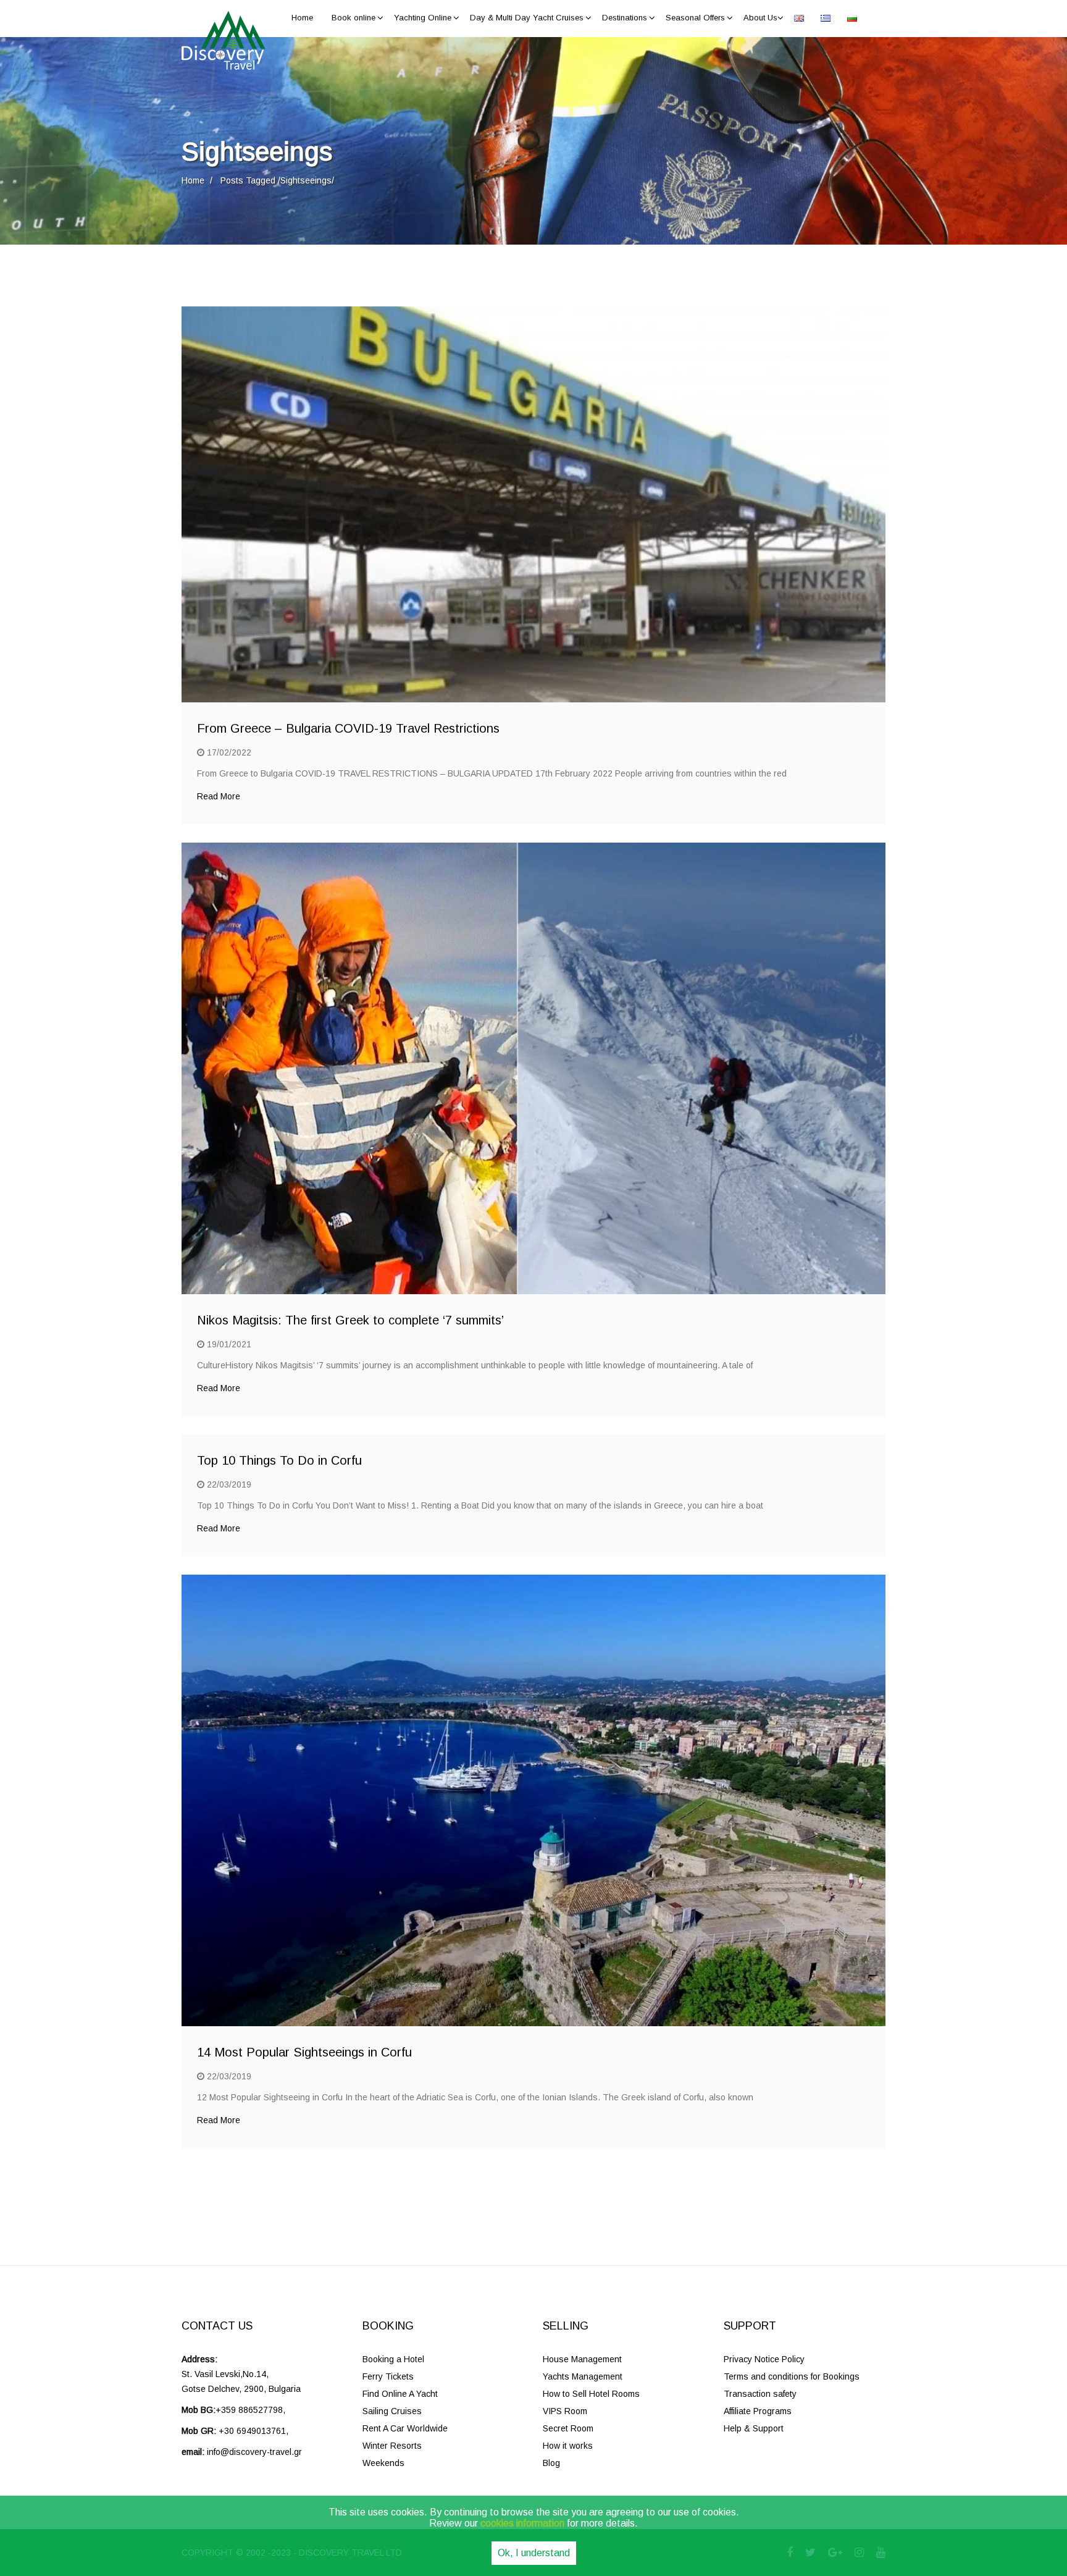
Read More (219, 796)
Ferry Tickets (388, 2376)
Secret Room (568, 2428)
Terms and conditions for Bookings (792, 2376)
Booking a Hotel (393, 2359)
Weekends (383, 2463)
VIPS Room (565, 2411)
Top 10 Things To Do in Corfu (279, 1460)
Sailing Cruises (392, 2411)
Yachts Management (583, 2376)
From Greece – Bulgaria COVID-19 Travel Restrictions (348, 728)
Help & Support (754, 2428)
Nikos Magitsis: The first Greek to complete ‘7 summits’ (350, 1320)
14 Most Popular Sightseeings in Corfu (304, 2052)
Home (193, 180)
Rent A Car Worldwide (405, 2428)
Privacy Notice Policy (764, 2359)
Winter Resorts (392, 2446)
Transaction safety (760, 2394)
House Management (582, 2359)
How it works (568, 2446)
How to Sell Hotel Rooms (591, 2394)
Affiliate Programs (758, 2411)
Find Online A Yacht (400, 2394)
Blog (551, 2463)
